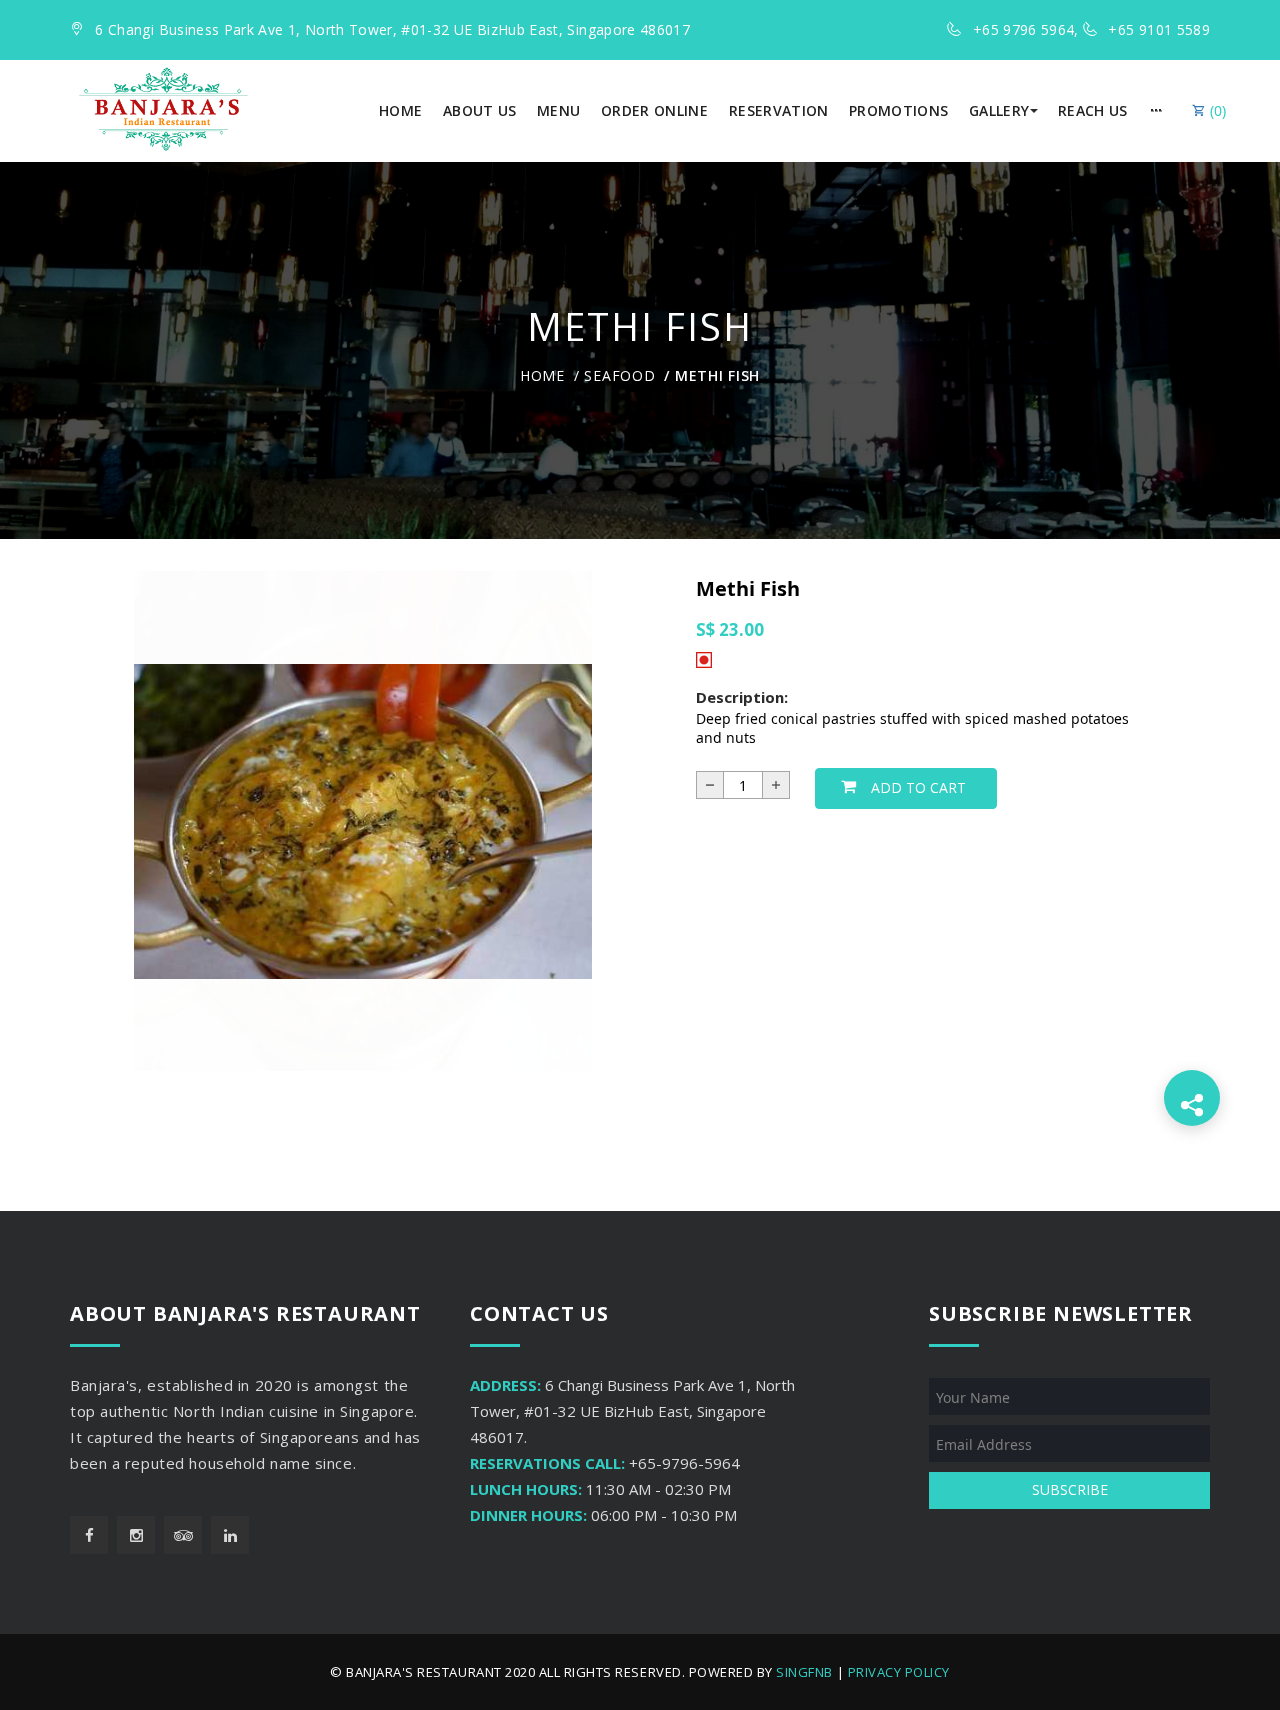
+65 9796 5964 (1024, 29)
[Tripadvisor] (183, 1535)
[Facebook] (89, 1535)
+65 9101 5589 (1159, 29)
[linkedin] (230, 1535)
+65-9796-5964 (684, 1463)
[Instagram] (136, 1535)
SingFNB (804, 1672)
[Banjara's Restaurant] (163, 109)
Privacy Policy (899, 1672)
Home (542, 375)
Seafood (619, 375)
